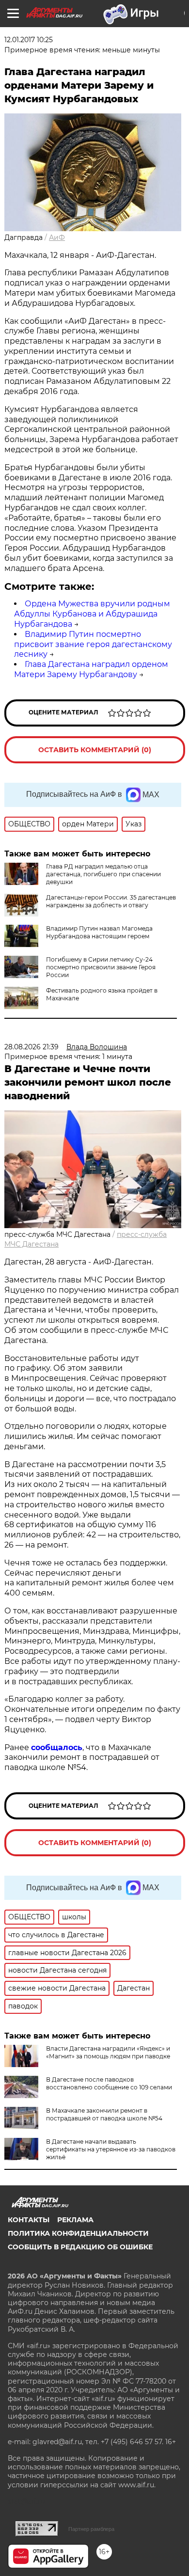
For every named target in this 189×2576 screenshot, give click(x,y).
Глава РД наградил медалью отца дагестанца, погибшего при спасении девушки (103, 874)
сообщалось (57, 1747)
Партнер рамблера (91, 2529)
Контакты (29, 2220)
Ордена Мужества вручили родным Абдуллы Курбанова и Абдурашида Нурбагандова (92, 614)
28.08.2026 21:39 (31, 1047)
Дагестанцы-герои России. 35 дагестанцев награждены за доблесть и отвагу (111, 901)
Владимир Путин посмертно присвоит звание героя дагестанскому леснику (93, 644)
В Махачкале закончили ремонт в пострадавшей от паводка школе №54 (104, 2114)
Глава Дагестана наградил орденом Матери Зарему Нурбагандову (91, 669)
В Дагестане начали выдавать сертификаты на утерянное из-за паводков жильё (111, 2149)
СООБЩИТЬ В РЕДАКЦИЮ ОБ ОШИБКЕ (80, 2247)
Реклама (75, 2220)
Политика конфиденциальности (78, 2233)
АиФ (57, 237)
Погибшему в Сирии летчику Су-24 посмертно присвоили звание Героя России (101, 967)
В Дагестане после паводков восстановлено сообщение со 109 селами (109, 2083)
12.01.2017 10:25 (29, 40)
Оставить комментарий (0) (95, 750)
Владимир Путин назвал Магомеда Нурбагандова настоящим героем (99, 932)
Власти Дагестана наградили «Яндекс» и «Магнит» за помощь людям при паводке (108, 2052)
